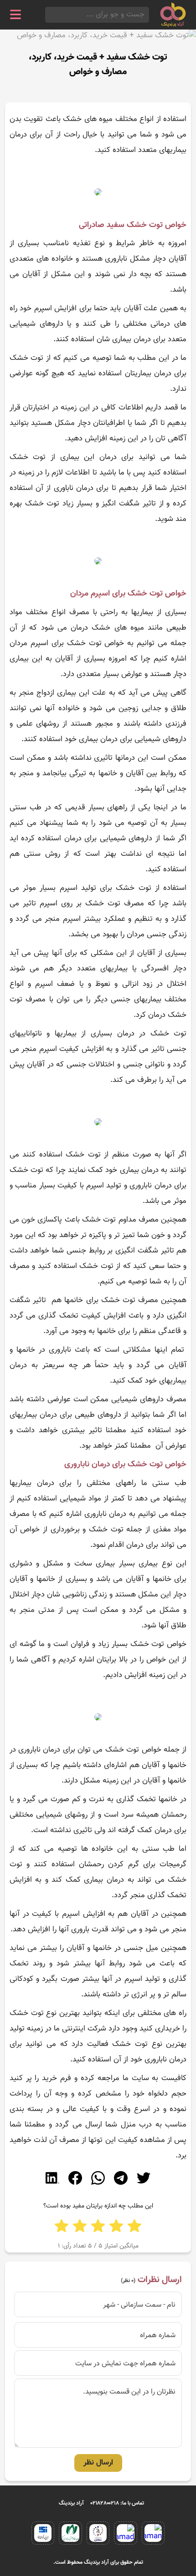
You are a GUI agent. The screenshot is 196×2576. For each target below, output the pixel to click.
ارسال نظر (98, 2463)
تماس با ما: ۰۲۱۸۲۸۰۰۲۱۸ (117, 2503)
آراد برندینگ (71, 2503)
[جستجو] (48, 15)
